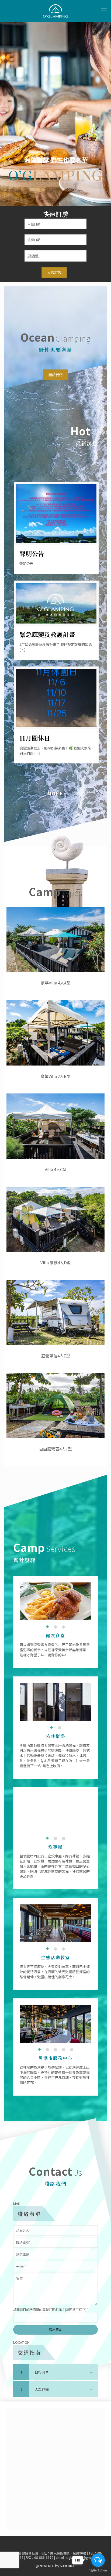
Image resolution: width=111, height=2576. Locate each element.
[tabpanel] (55, 1601)
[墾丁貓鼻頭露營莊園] (55, 11)
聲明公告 (32, 554)
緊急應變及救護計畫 (47, 634)
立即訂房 (54, 272)
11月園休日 (35, 738)
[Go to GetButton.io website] (98, 2570)
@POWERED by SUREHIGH (55, 2566)
